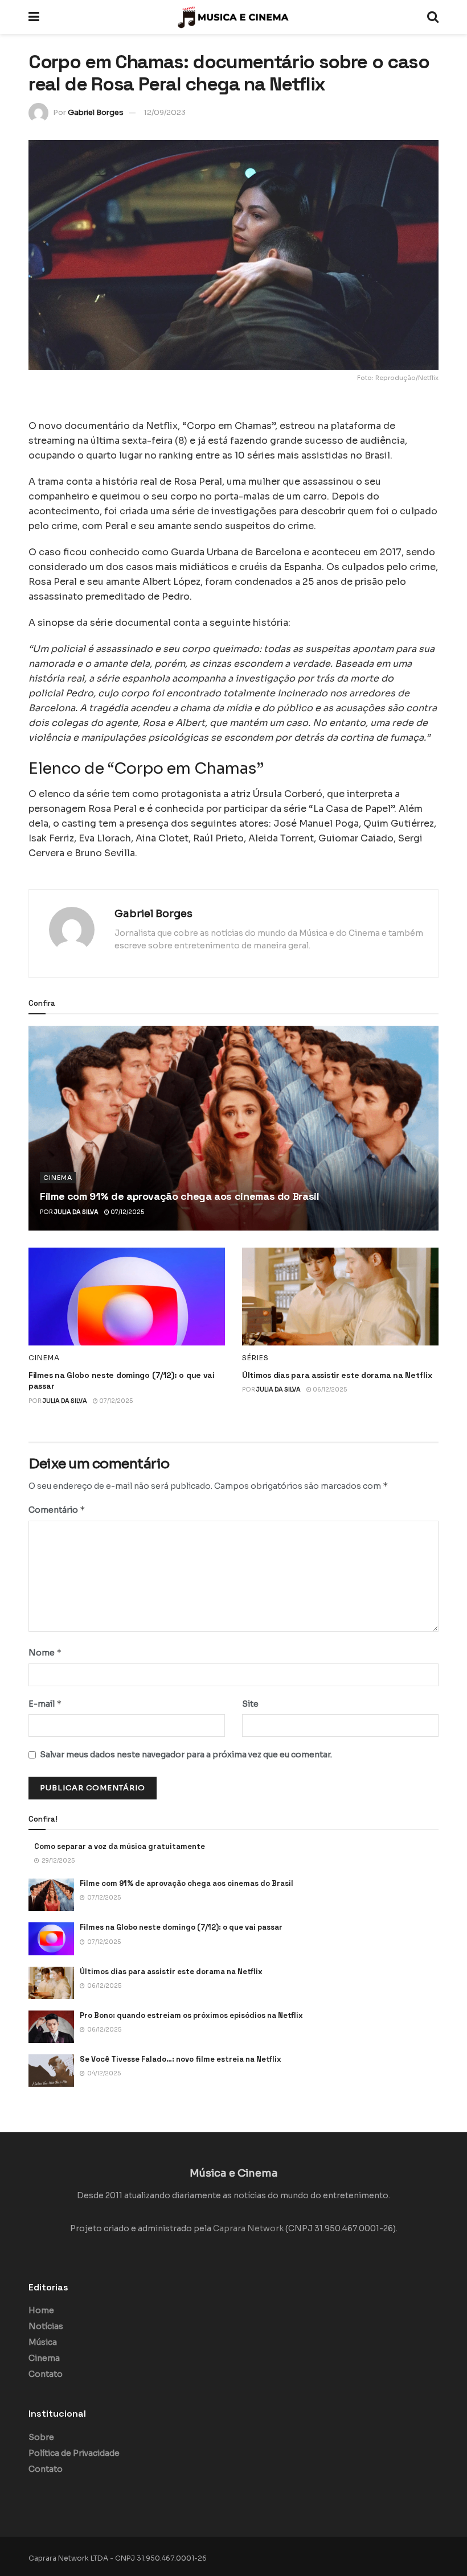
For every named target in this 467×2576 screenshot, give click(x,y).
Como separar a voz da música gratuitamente (120, 1846)
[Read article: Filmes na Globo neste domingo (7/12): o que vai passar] (127, 1297)
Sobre (41, 2437)
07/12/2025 (127, 1212)
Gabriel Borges (96, 112)
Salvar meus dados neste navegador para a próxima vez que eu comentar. (186, 1755)
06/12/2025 (329, 1390)
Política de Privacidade (74, 2453)
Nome (45, 1652)
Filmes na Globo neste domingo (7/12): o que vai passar (181, 1927)
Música (43, 2342)
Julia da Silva (76, 1212)
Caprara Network (248, 2228)
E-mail (45, 1704)
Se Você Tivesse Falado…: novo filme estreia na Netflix (181, 2059)
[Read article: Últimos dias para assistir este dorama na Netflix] (340, 1297)
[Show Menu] (34, 17)
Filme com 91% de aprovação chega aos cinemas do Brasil (180, 1196)
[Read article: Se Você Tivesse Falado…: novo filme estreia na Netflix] (51, 2071)
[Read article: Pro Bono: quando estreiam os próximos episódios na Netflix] (51, 2027)
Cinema (58, 1178)
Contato (46, 2374)
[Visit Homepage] (233, 17)
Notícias (46, 2326)
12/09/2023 (165, 112)
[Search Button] (433, 17)
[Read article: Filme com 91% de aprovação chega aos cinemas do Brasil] (233, 1128)
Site (250, 1704)
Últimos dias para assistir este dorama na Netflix (337, 1375)
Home (41, 2310)
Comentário (57, 1510)
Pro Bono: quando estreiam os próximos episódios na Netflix (191, 2015)
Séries (255, 1358)
